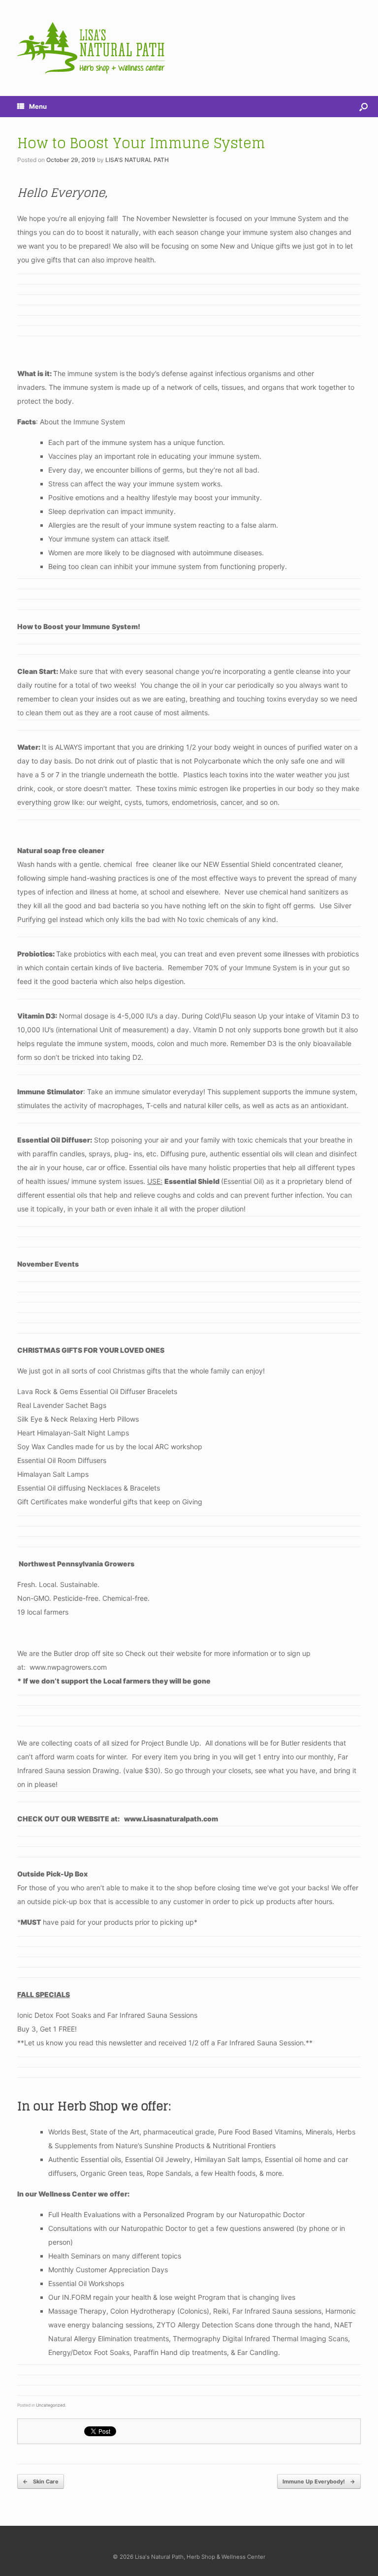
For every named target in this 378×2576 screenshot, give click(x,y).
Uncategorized (50, 2405)
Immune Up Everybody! (319, 2481)
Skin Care (41, 2481)
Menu (38, 106)
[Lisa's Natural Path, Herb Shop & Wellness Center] (91, 48)
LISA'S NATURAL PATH (137, 160)
